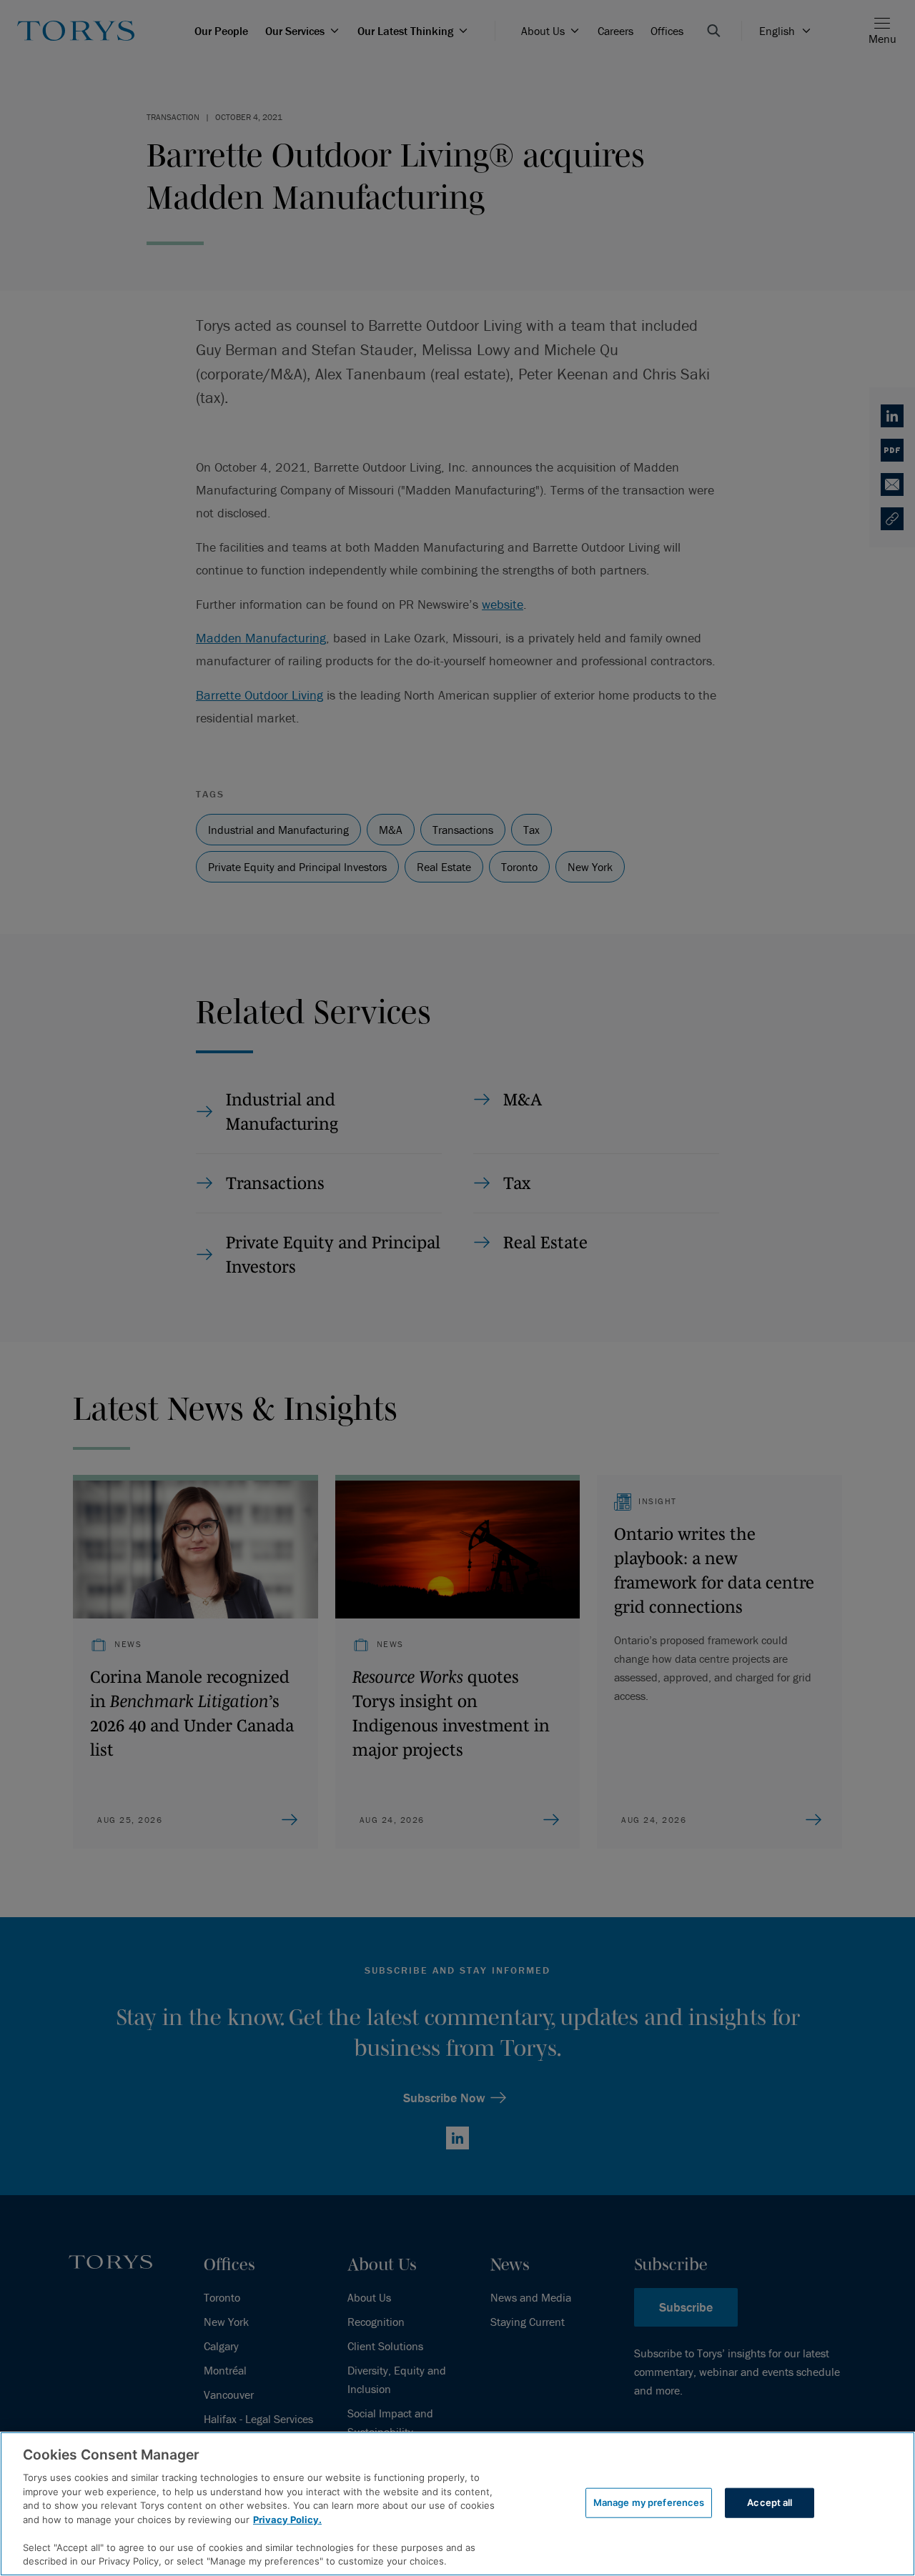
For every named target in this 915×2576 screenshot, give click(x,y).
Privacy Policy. (287, 2520)
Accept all (770, 2502)
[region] (457, 2504)
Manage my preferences (649, 2502)
